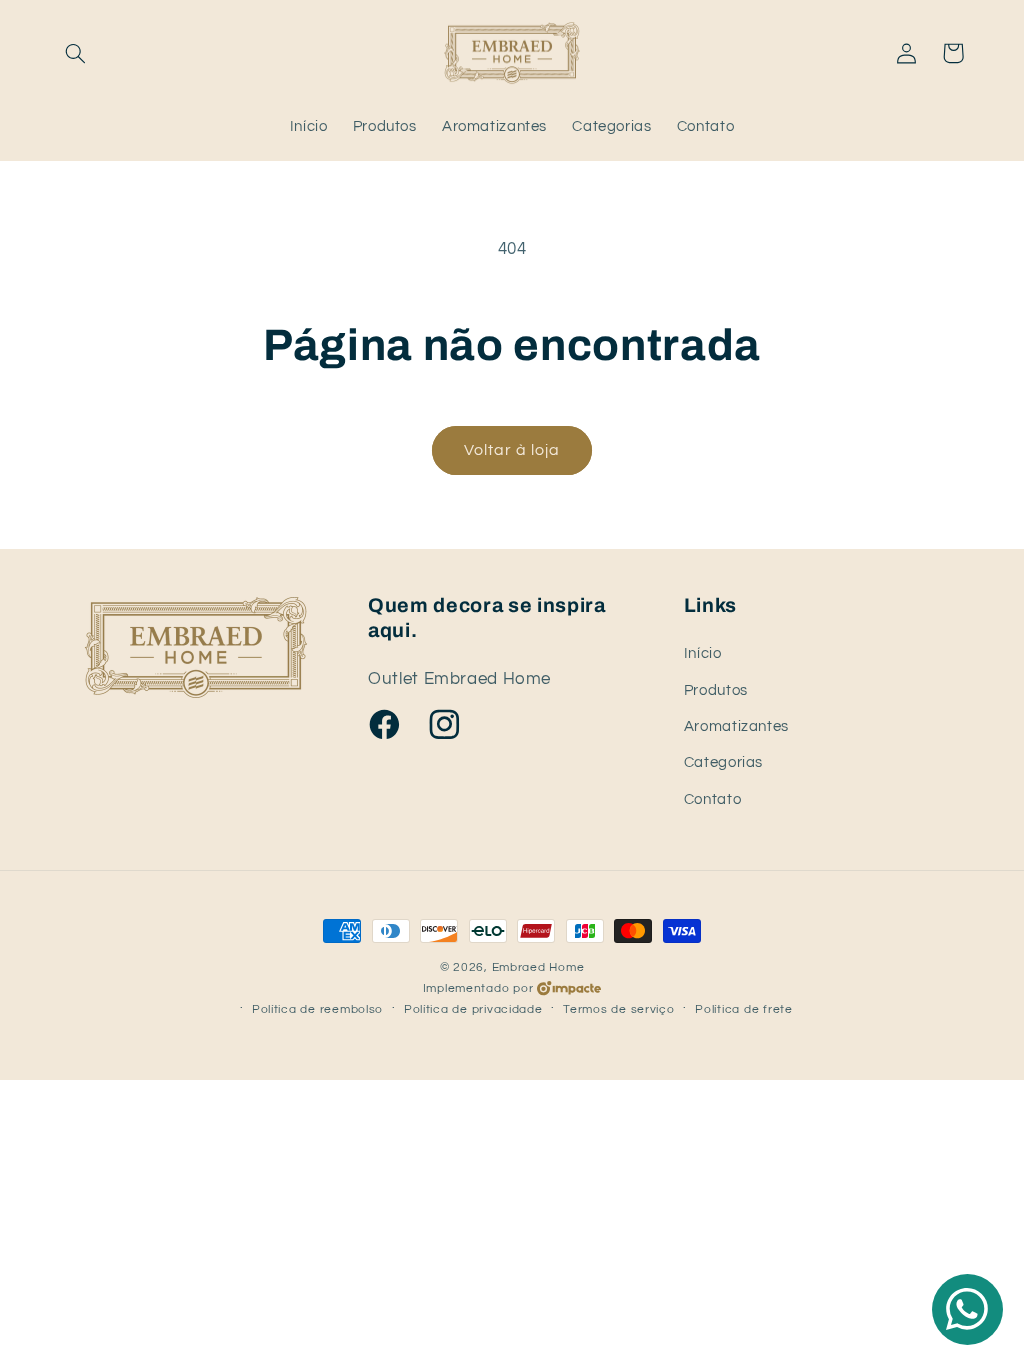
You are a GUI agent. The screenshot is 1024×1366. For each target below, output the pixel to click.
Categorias (723, 762)
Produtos (716, 690)
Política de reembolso (317, 1009)
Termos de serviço (619, 1009)
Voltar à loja (512, 450)
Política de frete (744, 1009)
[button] (76, 53)
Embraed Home (538, 967)
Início (703, 653)
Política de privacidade (473, 1009)
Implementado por (478, 988)
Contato (712, 799)
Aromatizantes (736, 726)
